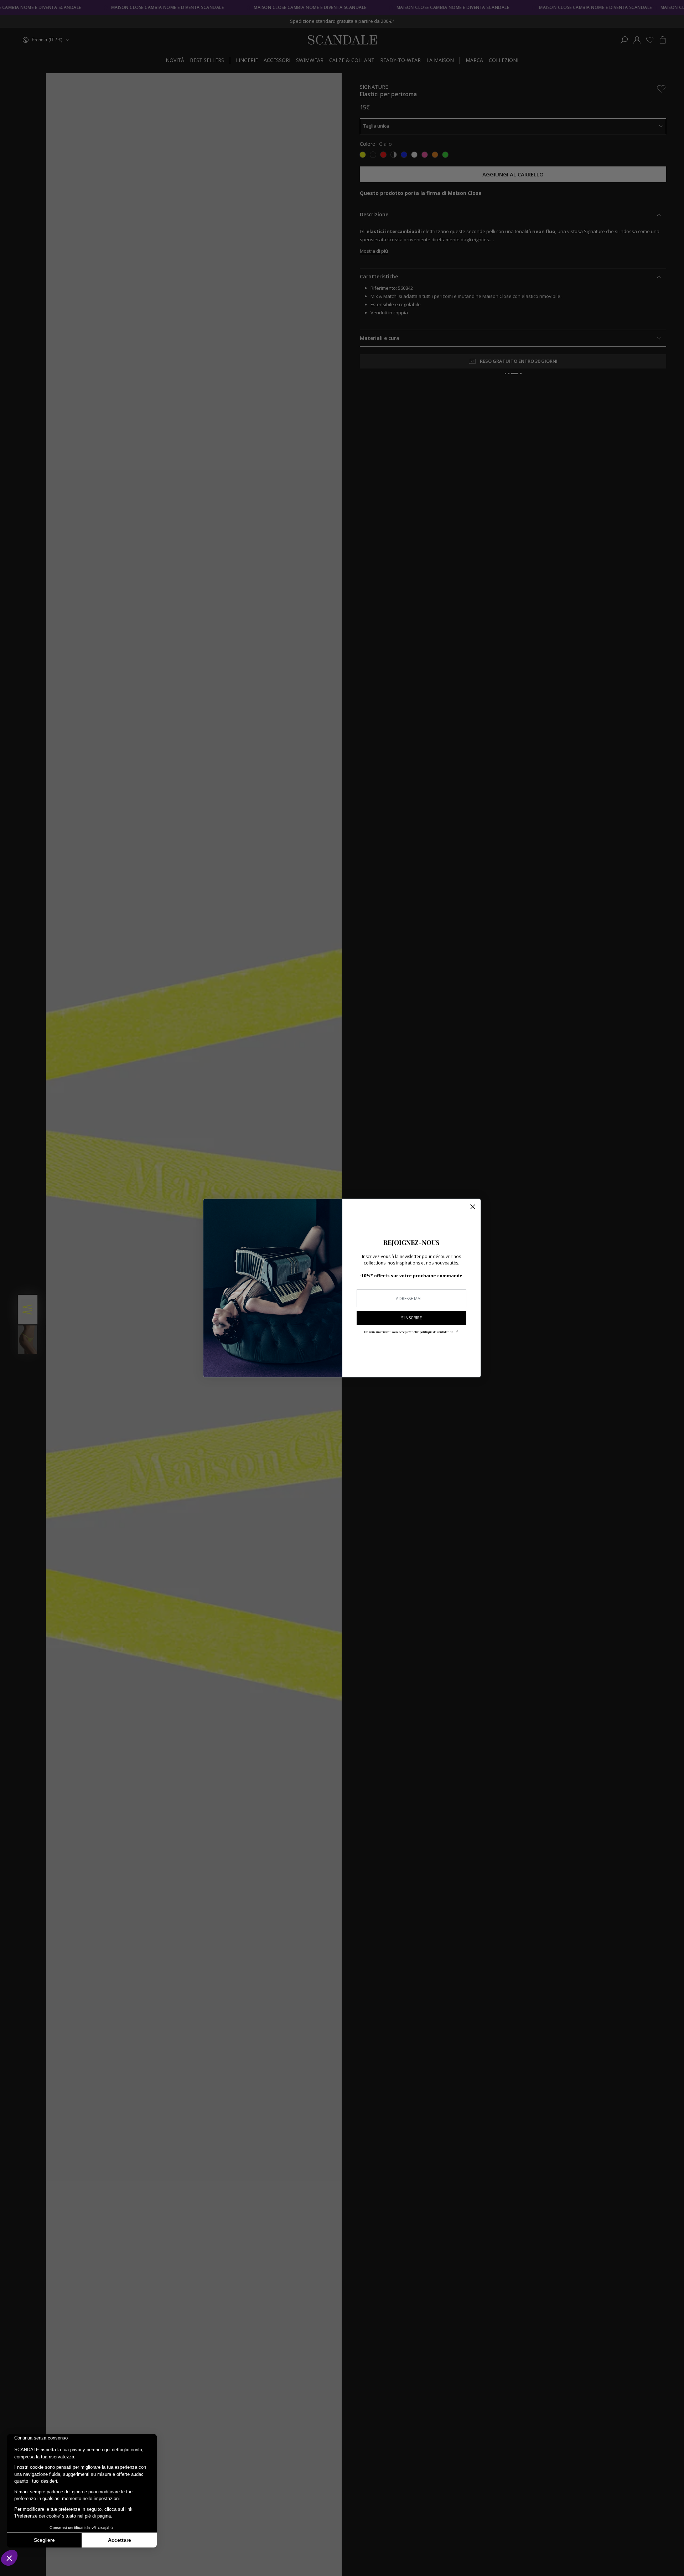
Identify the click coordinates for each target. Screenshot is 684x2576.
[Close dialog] (473, 1207)
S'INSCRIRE (411, 1318)
